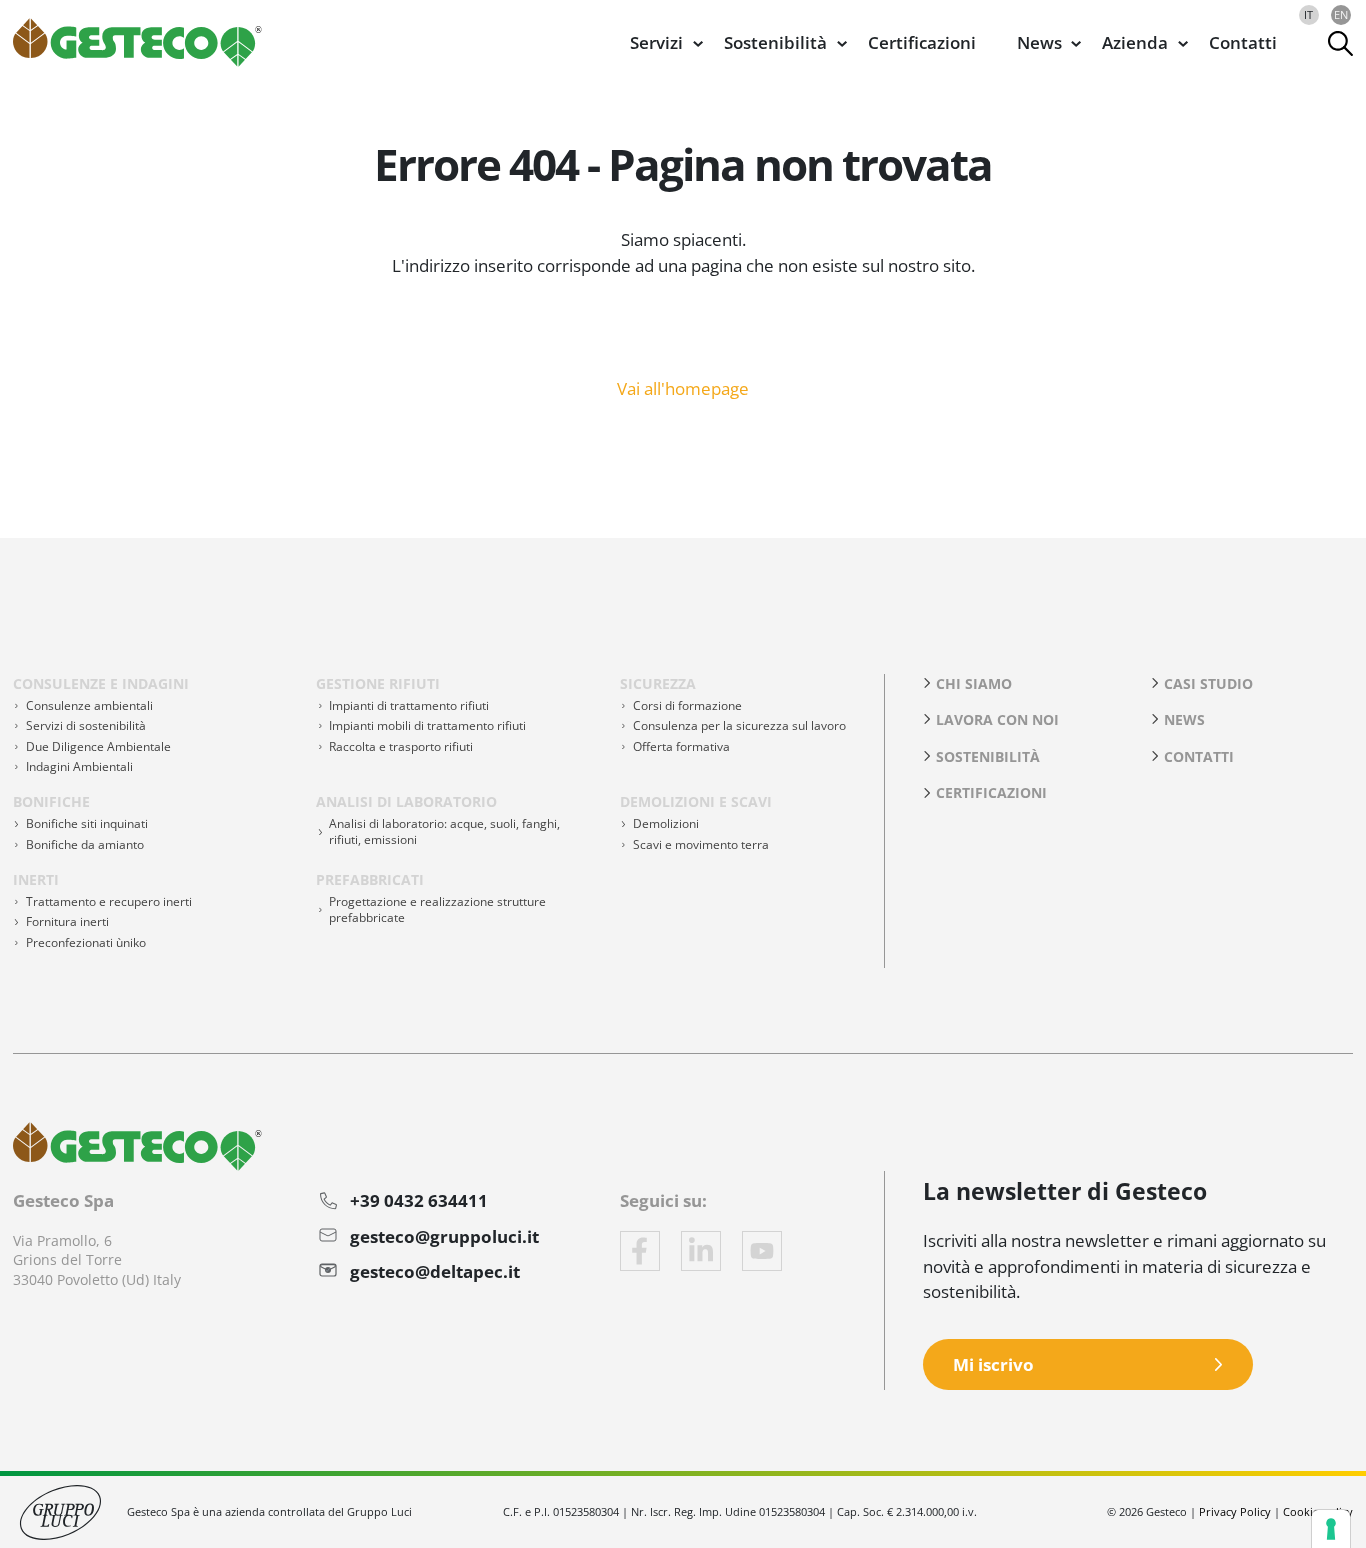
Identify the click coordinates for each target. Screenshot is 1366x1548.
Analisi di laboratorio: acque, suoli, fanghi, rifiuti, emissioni (444, 831)
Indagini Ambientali (79, 766)
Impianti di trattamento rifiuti (409, 705)
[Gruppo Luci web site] (60, 1510)
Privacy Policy (1235, 1511)
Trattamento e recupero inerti (109, 901)
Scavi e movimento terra (701, 844)
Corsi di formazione (687, 705)
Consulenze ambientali (89, 705)
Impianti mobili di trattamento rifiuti (427, 725)
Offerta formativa (681, 746)
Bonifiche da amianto (85, 844)
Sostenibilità (988, 756)
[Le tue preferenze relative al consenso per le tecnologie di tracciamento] (1331, 1529)
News (1184, 719)
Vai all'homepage (683, 387)
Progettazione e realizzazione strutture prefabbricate (437, 909)
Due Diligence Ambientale (98, 746)
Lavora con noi (997, 719)
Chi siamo (974, 683)
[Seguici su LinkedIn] (701, 1251)
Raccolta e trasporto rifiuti (401, 746)
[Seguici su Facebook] (640, 1251)
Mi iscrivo (993, 1364)
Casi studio (1208, 683)
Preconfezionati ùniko (86, 942)
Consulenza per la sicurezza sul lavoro (739, 725)
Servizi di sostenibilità (86, 725)
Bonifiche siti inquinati (87, 823)
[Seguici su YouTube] (762, 1251)
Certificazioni (922, 42)
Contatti (1243, 42)
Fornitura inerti (67, 921)
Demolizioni (666, 823)
